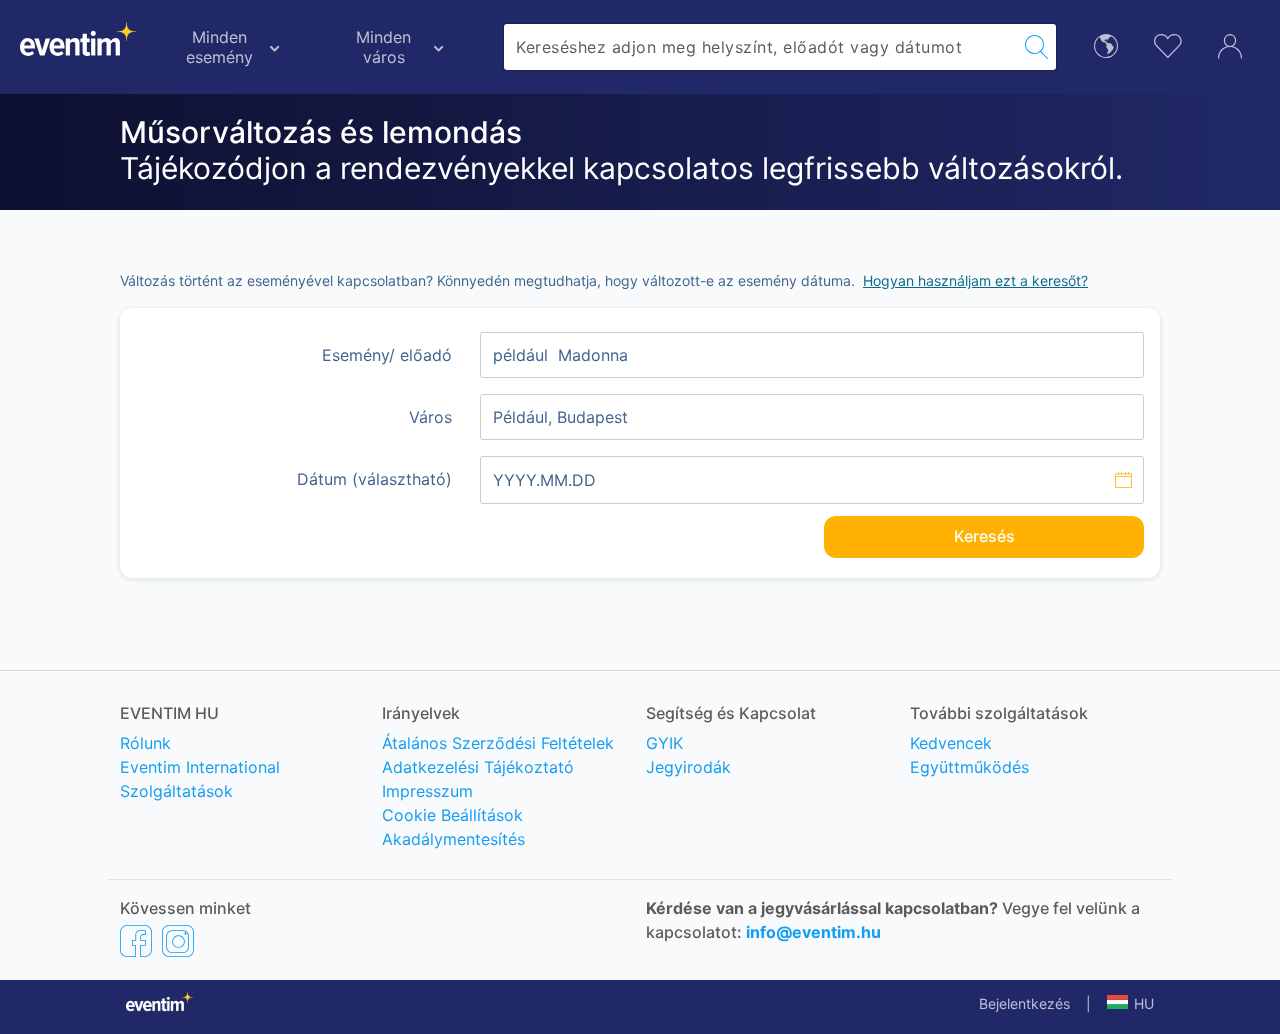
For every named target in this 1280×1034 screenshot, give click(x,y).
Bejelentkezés (1024, 1003)
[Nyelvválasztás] (1106, 44)
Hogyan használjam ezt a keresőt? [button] (975, 280)
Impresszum (427, 791)
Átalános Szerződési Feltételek (498, 743)
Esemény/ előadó (387, 355)
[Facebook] (136, 940)
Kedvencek (951, 743)
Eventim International (200, 767)
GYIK (664, 743)
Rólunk (145, 743)
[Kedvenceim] (1168, 43)
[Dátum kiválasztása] (812, 480)
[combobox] (760, 47)
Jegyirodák (688, 767)
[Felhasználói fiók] (1230, 44)
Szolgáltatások (176, 791)
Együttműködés (969, 767)
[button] (1130, 1004)
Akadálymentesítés (453, 839)
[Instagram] (178, 940)
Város (430, 417)
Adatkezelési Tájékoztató (478, 767)
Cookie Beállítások (452, 815)
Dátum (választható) (374, 479)
